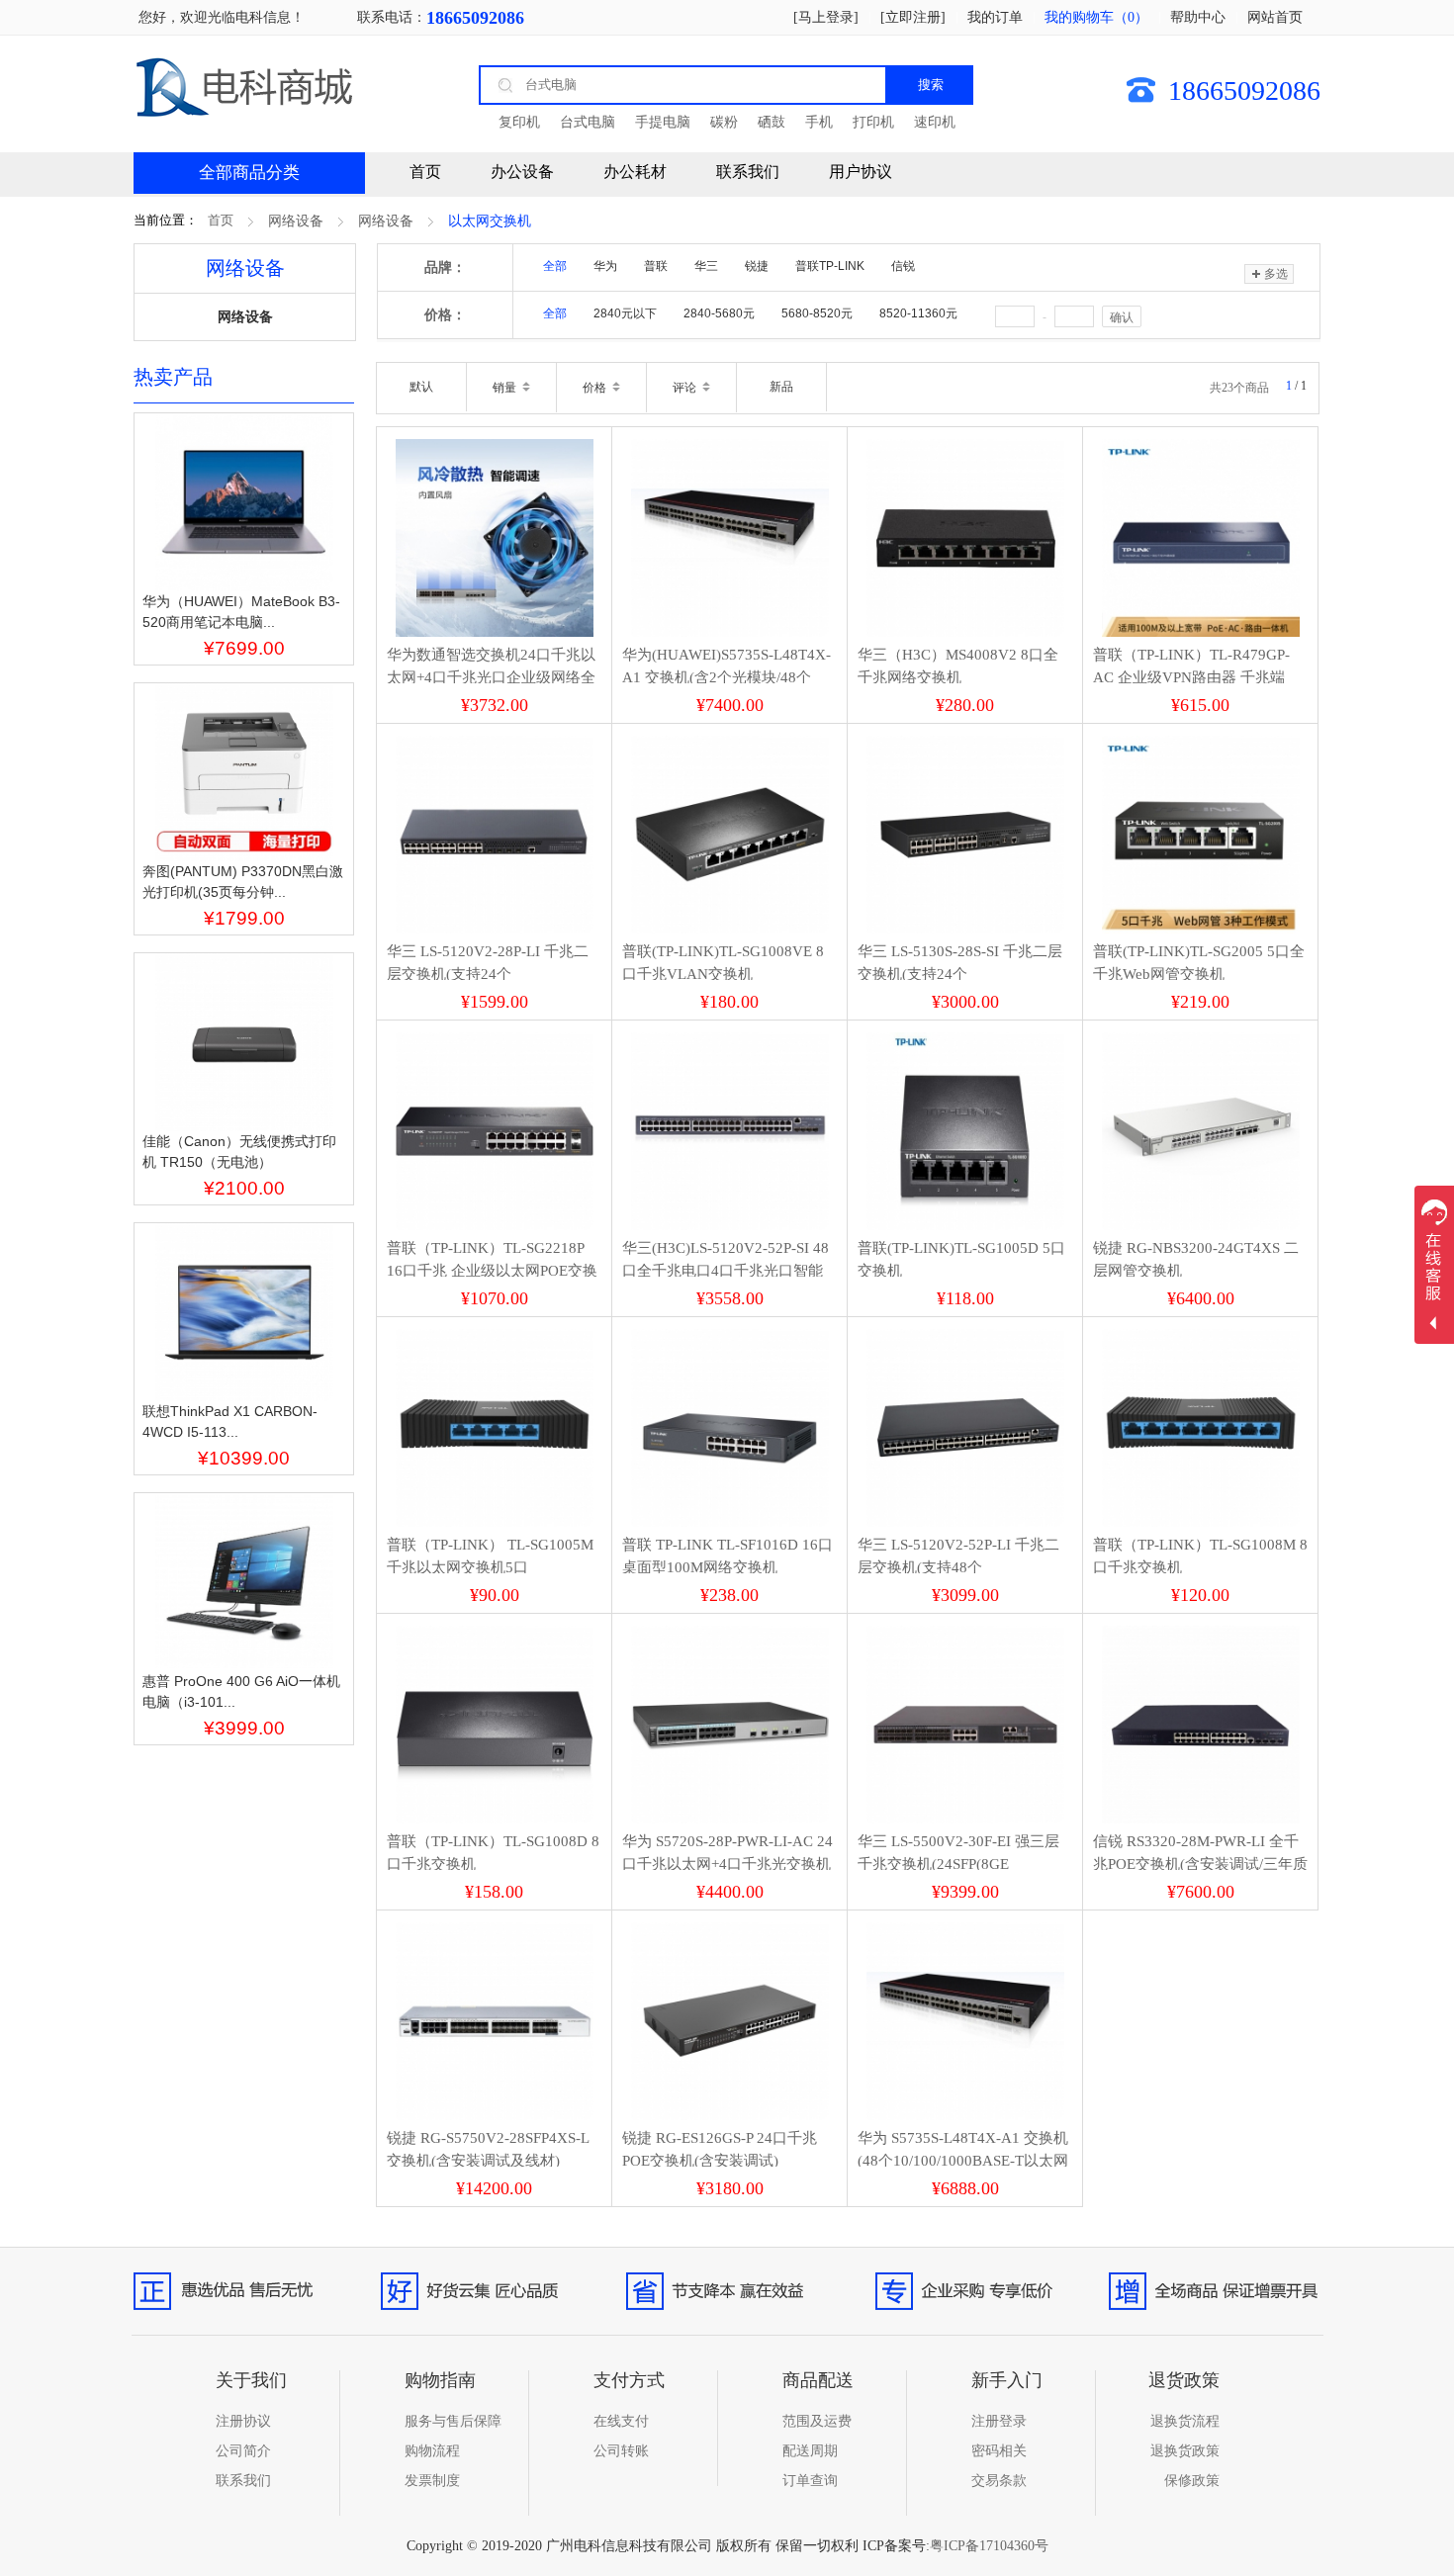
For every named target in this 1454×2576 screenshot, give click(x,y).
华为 (605, 266)
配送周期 (810, 2451)
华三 (706, 266)
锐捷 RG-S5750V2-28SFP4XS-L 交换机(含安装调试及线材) (488, 2149)
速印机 (935, 122)
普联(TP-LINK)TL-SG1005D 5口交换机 (961, 1259)
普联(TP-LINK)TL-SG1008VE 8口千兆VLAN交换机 (723, 963)
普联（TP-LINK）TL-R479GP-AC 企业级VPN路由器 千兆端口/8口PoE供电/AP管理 (1191, 677)
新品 (781, 387)
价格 (596, 388)
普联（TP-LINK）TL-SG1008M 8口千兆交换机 (1200, 1556)
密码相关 (999, 2451)
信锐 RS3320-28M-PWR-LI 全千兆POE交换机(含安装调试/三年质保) (1200, 1864)
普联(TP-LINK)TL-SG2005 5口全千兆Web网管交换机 (1199, 963)
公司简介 (243, 2451)
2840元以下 (625, 313)
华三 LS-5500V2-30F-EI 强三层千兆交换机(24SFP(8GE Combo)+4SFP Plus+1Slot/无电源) (963, 1864)
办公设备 (522, 172)
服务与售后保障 (453, 2421)
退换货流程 (1185, 2421)
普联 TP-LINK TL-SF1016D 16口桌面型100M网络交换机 (727, 1556)
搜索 (931, 85)
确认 (1122, 317)
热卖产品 (173, 377)
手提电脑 (663, 122)
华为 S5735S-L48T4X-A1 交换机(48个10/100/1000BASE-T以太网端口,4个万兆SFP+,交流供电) (963, 2160)
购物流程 (432, 2451)
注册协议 (243, 2421)
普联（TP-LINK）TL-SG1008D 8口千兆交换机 (493, 1853)
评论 (686, 388)
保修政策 (1192, 2481)
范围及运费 (817, 2421)
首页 (221, 220)
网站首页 (1275, 17)
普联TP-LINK (830, 266)
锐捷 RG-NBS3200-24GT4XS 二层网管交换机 (1196, 1259)
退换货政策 (1185, 2451)
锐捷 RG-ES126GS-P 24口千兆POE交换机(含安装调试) (720, 2149)
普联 (656, 266)
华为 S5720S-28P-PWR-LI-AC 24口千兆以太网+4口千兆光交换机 (727, 1853)
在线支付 (621, 2421)
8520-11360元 (918, 313)
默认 (421, 387)
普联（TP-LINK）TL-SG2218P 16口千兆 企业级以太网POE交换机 (492, 1270)
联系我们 (748, 172)
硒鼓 (772, 122)
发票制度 (432, 2481)
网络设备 (296, 221)
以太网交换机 (490, 221)
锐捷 (757, 266)
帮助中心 (1198, 17)
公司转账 (621, 2451)
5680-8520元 (817, 313)
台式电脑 (588, 122)
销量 (506, 388)
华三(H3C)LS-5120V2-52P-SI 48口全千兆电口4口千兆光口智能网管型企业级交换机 (726, 1270)
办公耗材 (635, 172)
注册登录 (999, 2421)
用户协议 (861, 172)
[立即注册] (913, 17)
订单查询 (810, 2481)
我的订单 (995, 17)
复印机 (519, 122)
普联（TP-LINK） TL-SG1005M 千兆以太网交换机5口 (490, 1556)
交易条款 (999, 2481)
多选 (1276, 274)
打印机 (873, 122)
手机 (819, 122)
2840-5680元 (719, 313)
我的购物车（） (1096, 17)
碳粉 (724, 122)
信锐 (903, 266)
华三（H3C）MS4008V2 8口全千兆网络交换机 (958, 666)
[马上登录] (826, 17)
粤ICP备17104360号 (989, 2546)
